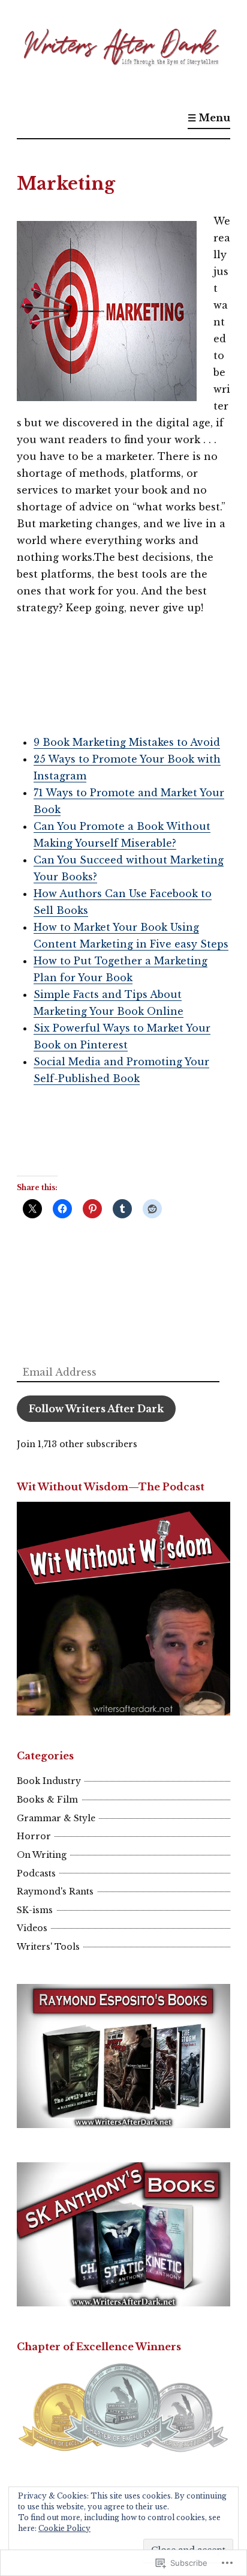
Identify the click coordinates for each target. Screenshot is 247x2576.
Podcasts (36, 1873)
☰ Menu (209, 118)
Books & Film (47, 1800)
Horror (34, 1836)
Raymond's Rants (55, 1891)
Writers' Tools (48, 1947)
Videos (32, 1928)
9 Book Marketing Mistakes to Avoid (127, 742)
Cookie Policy (64, 2528)
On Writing (42, 1855)
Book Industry (49, 1781)
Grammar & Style (56, 1818)
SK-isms (35, 1910)
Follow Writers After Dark (96, 1409)
